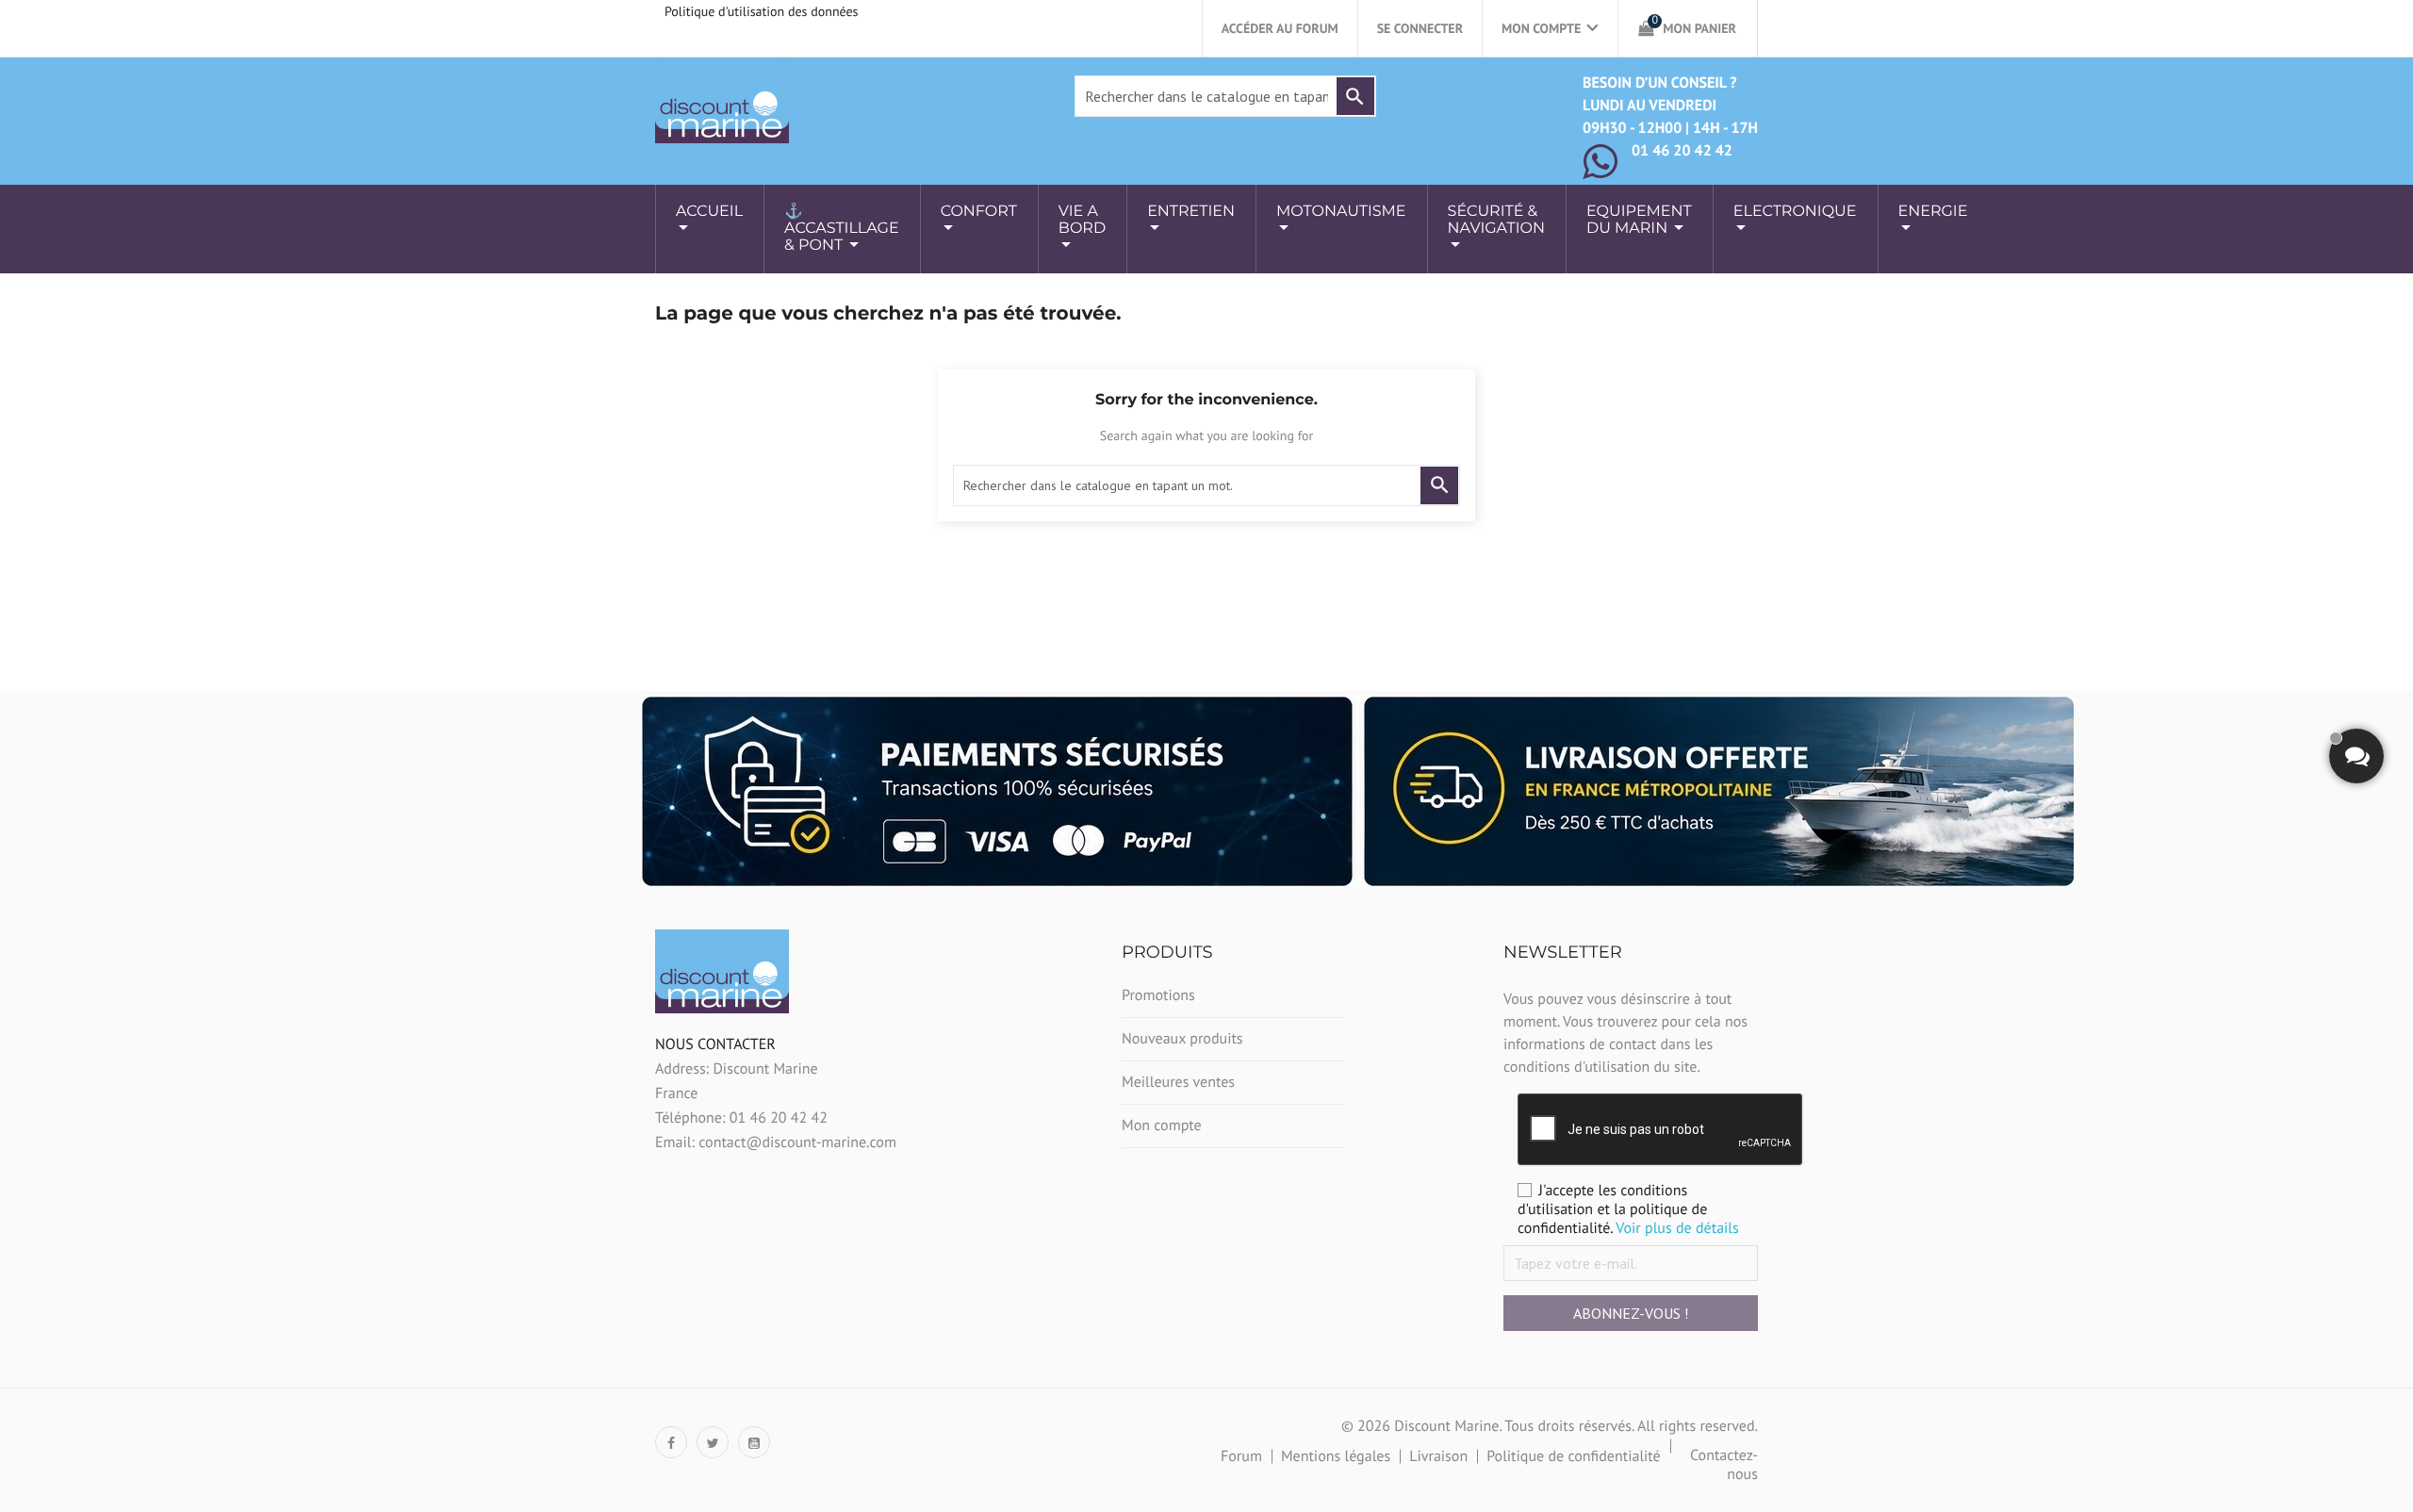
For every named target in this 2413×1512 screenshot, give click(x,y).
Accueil (709, 212)
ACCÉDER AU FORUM (1280, 28)
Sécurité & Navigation (1496, 220)
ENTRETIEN (1191, 212)
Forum (1241, 1456)
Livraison (1438, 1456)
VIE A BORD (1082, 220)
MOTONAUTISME (1341, 212)
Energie (1933, 212)
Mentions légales (1336, 1456)
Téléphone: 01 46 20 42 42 (741, 1118)
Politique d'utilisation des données (762, 11)
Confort (979, 212)
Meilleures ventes (1178, 1082)
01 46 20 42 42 (1682, 151)
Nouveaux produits (1182, 1039)
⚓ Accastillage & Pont (842, 229)
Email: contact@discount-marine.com (776, 1142)
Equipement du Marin (1639, 220)
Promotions (1158, 995)
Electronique (1795, 212)
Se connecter (1420, 28)
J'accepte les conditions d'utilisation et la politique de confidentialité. (1628, 1209)
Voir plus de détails (1677, 1228)
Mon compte (1162, 1126)
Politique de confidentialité (1574, 1456)
